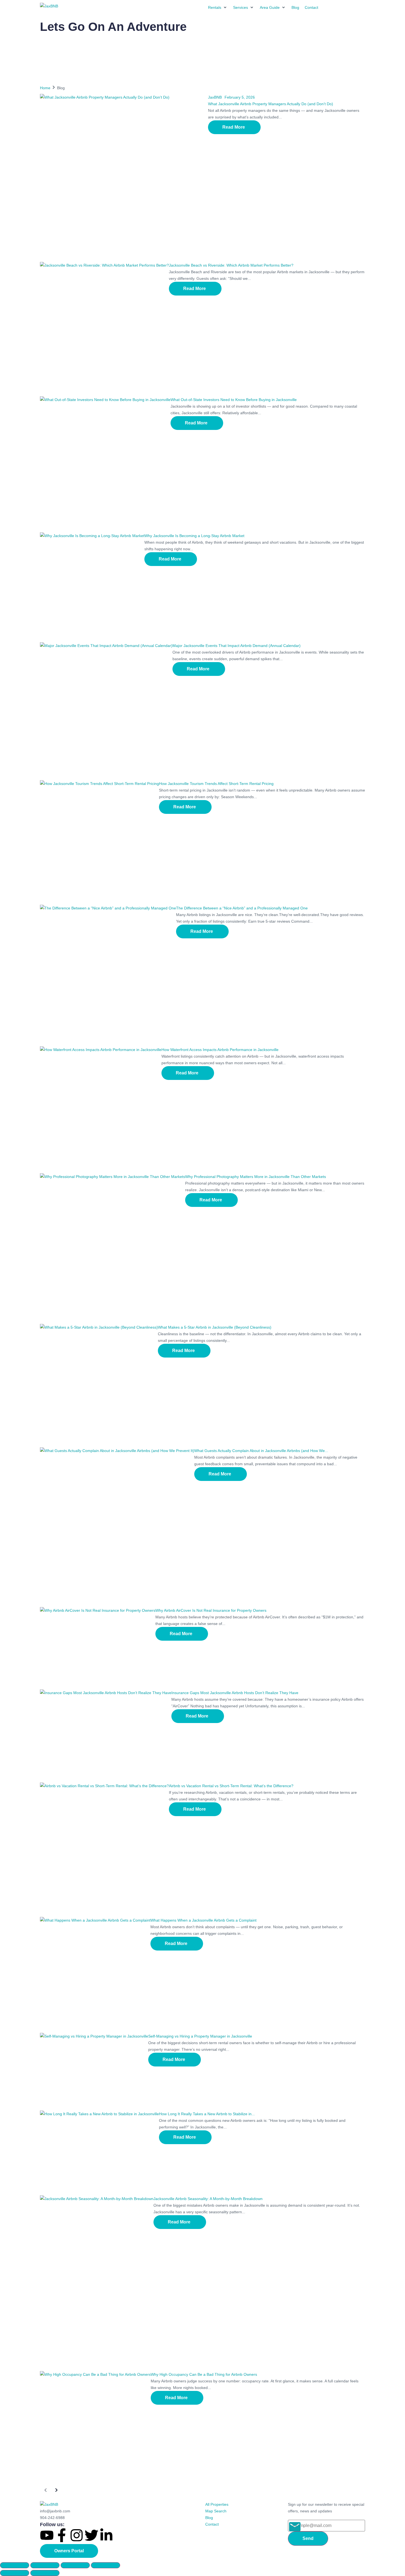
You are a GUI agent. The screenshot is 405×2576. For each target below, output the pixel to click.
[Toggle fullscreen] (45, 2565)
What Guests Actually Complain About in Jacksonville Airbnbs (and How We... (261, 1451)
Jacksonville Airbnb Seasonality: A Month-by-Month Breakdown (208, 2199)
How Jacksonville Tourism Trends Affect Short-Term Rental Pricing (216, 784)
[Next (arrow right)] (45, 2573)
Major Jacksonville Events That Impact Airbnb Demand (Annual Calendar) (237, 646)
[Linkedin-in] (106, 2535)
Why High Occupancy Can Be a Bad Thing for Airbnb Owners (204, 2374)
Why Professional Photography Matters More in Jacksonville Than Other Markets (256, 1177)
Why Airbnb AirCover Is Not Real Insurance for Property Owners (211, 1610)
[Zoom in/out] (15, 2565)
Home (45, 88)
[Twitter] (91, 2535)
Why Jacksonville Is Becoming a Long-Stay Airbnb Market (194, 536)
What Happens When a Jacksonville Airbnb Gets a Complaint (203, 1920)
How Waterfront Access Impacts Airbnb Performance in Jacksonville (220, 1050)
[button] (218, 7)
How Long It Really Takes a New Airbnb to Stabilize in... (207, 2114)
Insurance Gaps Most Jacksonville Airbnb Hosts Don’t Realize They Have (235, 1693)
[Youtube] (47, 2535)
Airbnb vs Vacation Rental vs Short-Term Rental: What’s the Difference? (231, 1786)
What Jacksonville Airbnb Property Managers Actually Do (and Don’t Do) (271, 104)
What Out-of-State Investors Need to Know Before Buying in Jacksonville (234, 400)
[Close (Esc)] (106, 2565)
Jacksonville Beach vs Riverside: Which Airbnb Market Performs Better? (231, 265)
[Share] (75, 2565)
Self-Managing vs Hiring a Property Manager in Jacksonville (200, 2036)
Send (308, 2538)
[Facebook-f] (62, 2535)
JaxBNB (215, 97)
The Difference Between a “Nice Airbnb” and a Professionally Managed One (242, 908)
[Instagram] (77, 2535)
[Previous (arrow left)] (15, 2573)
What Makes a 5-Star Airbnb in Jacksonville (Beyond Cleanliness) (215, 1327)
